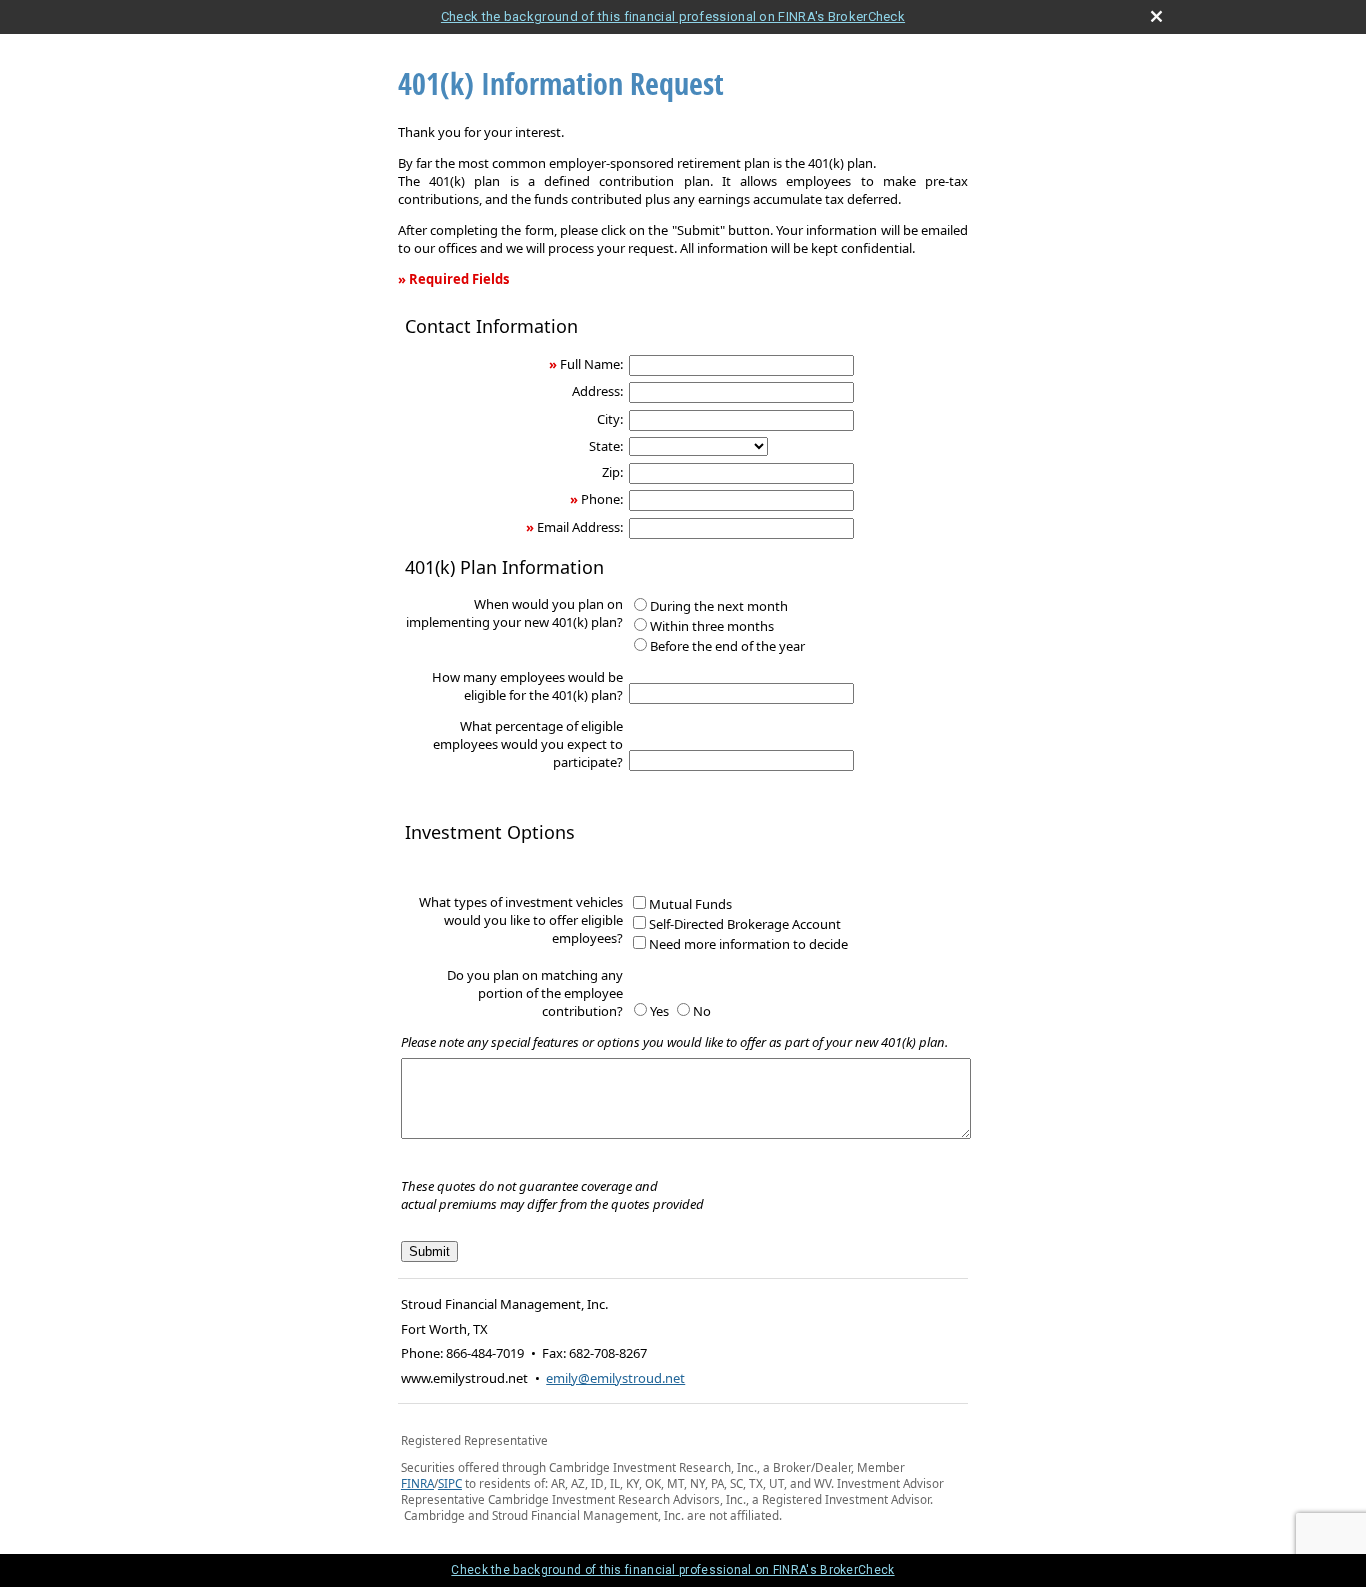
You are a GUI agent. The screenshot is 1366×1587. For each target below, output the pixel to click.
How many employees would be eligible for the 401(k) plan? (527, 686)
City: (610, 419)
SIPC (450, 1483)
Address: (597, 391)
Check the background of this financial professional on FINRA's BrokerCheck (673, 16)
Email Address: (580, 527)
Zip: (612, 472)
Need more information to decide (748, 944)
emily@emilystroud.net (615, 1378)
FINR (414, 1483)
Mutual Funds (690, 904)
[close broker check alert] (1156, 16)
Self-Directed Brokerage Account (745, 924)
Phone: (602, 499)
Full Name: (591, 364)
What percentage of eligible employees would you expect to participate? (528, 744)
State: (606, 446)
